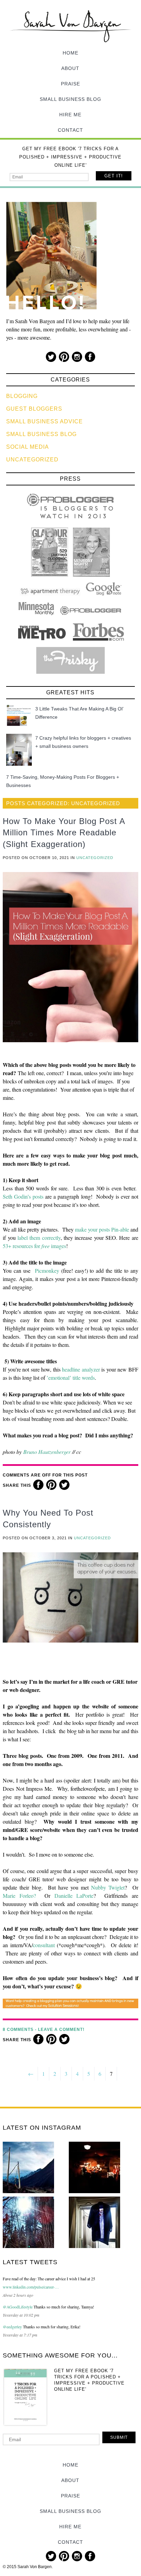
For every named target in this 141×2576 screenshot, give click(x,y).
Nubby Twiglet (108, 1887)
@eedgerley (12, 2327)
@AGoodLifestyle (18, 2307)
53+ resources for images (34, 1246)
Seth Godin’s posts (23, 1196)
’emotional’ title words (71, 1378)
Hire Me (70, 115)
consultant (44, 1945)
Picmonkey (47, 1271)
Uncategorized (32, 460)
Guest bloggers (34, 409)
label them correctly (39, 1238)
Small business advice (44, 421)
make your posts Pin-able (102, 1229)
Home (70, 53)
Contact (70, 130)
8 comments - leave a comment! (44, 2030)
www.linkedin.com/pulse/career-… (31, 2287)
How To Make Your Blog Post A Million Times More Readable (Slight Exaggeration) (64, 833)
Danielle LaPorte (74, 1896)
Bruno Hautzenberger (47, 1452)
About (70, 68)
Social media (28, 447)
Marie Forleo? (19, 1896)
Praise (70, 84)
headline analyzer (81, 1369)
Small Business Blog (70, 99)
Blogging (22, 396)
